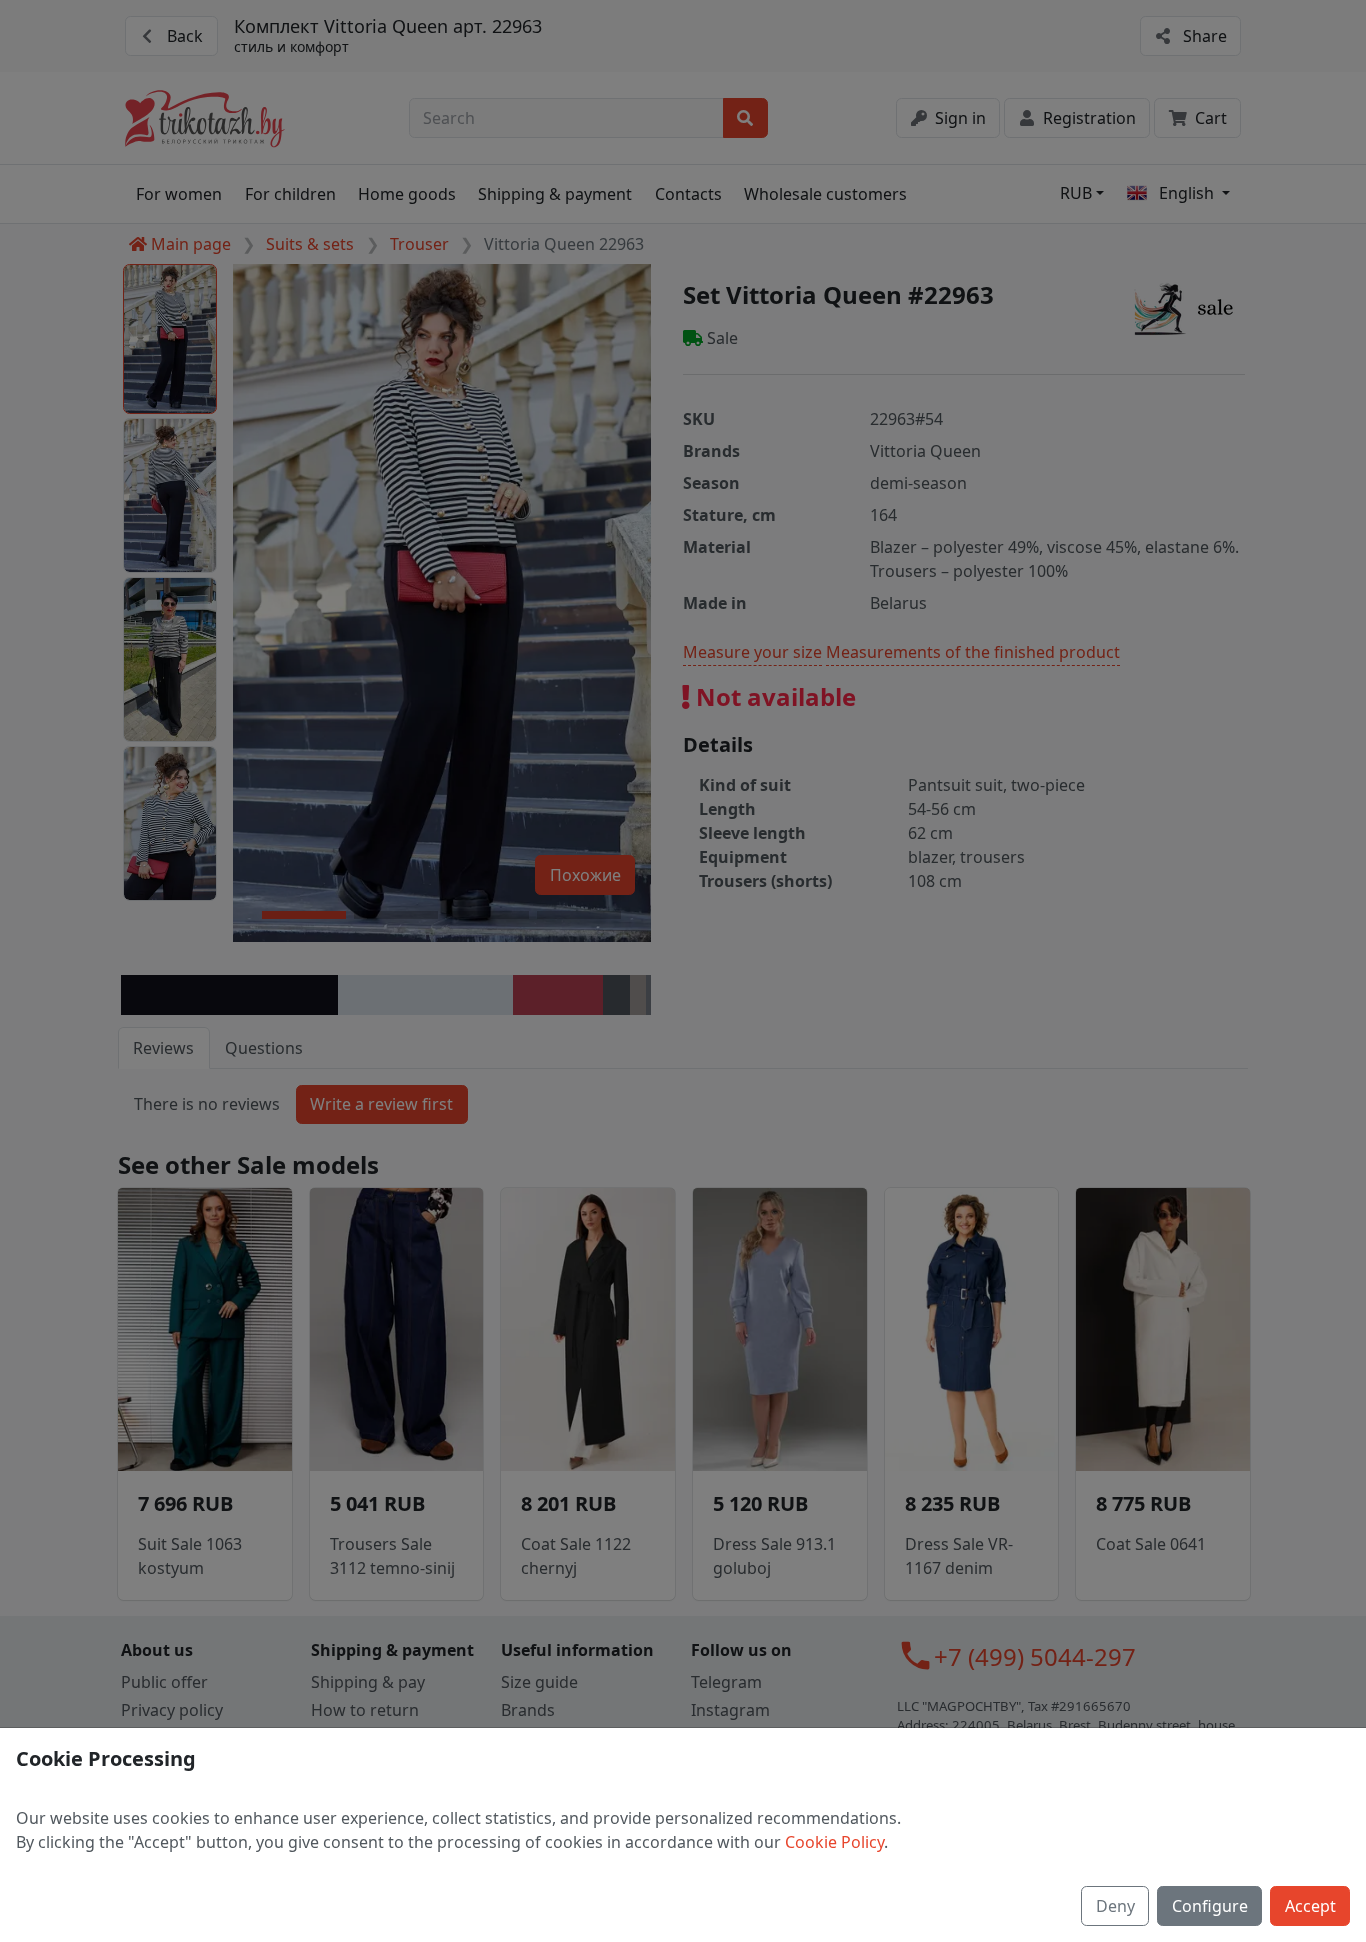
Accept (1310, 1906)
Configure (1210, 1906)
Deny (1115, 1906)
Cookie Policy (834, 1842)
